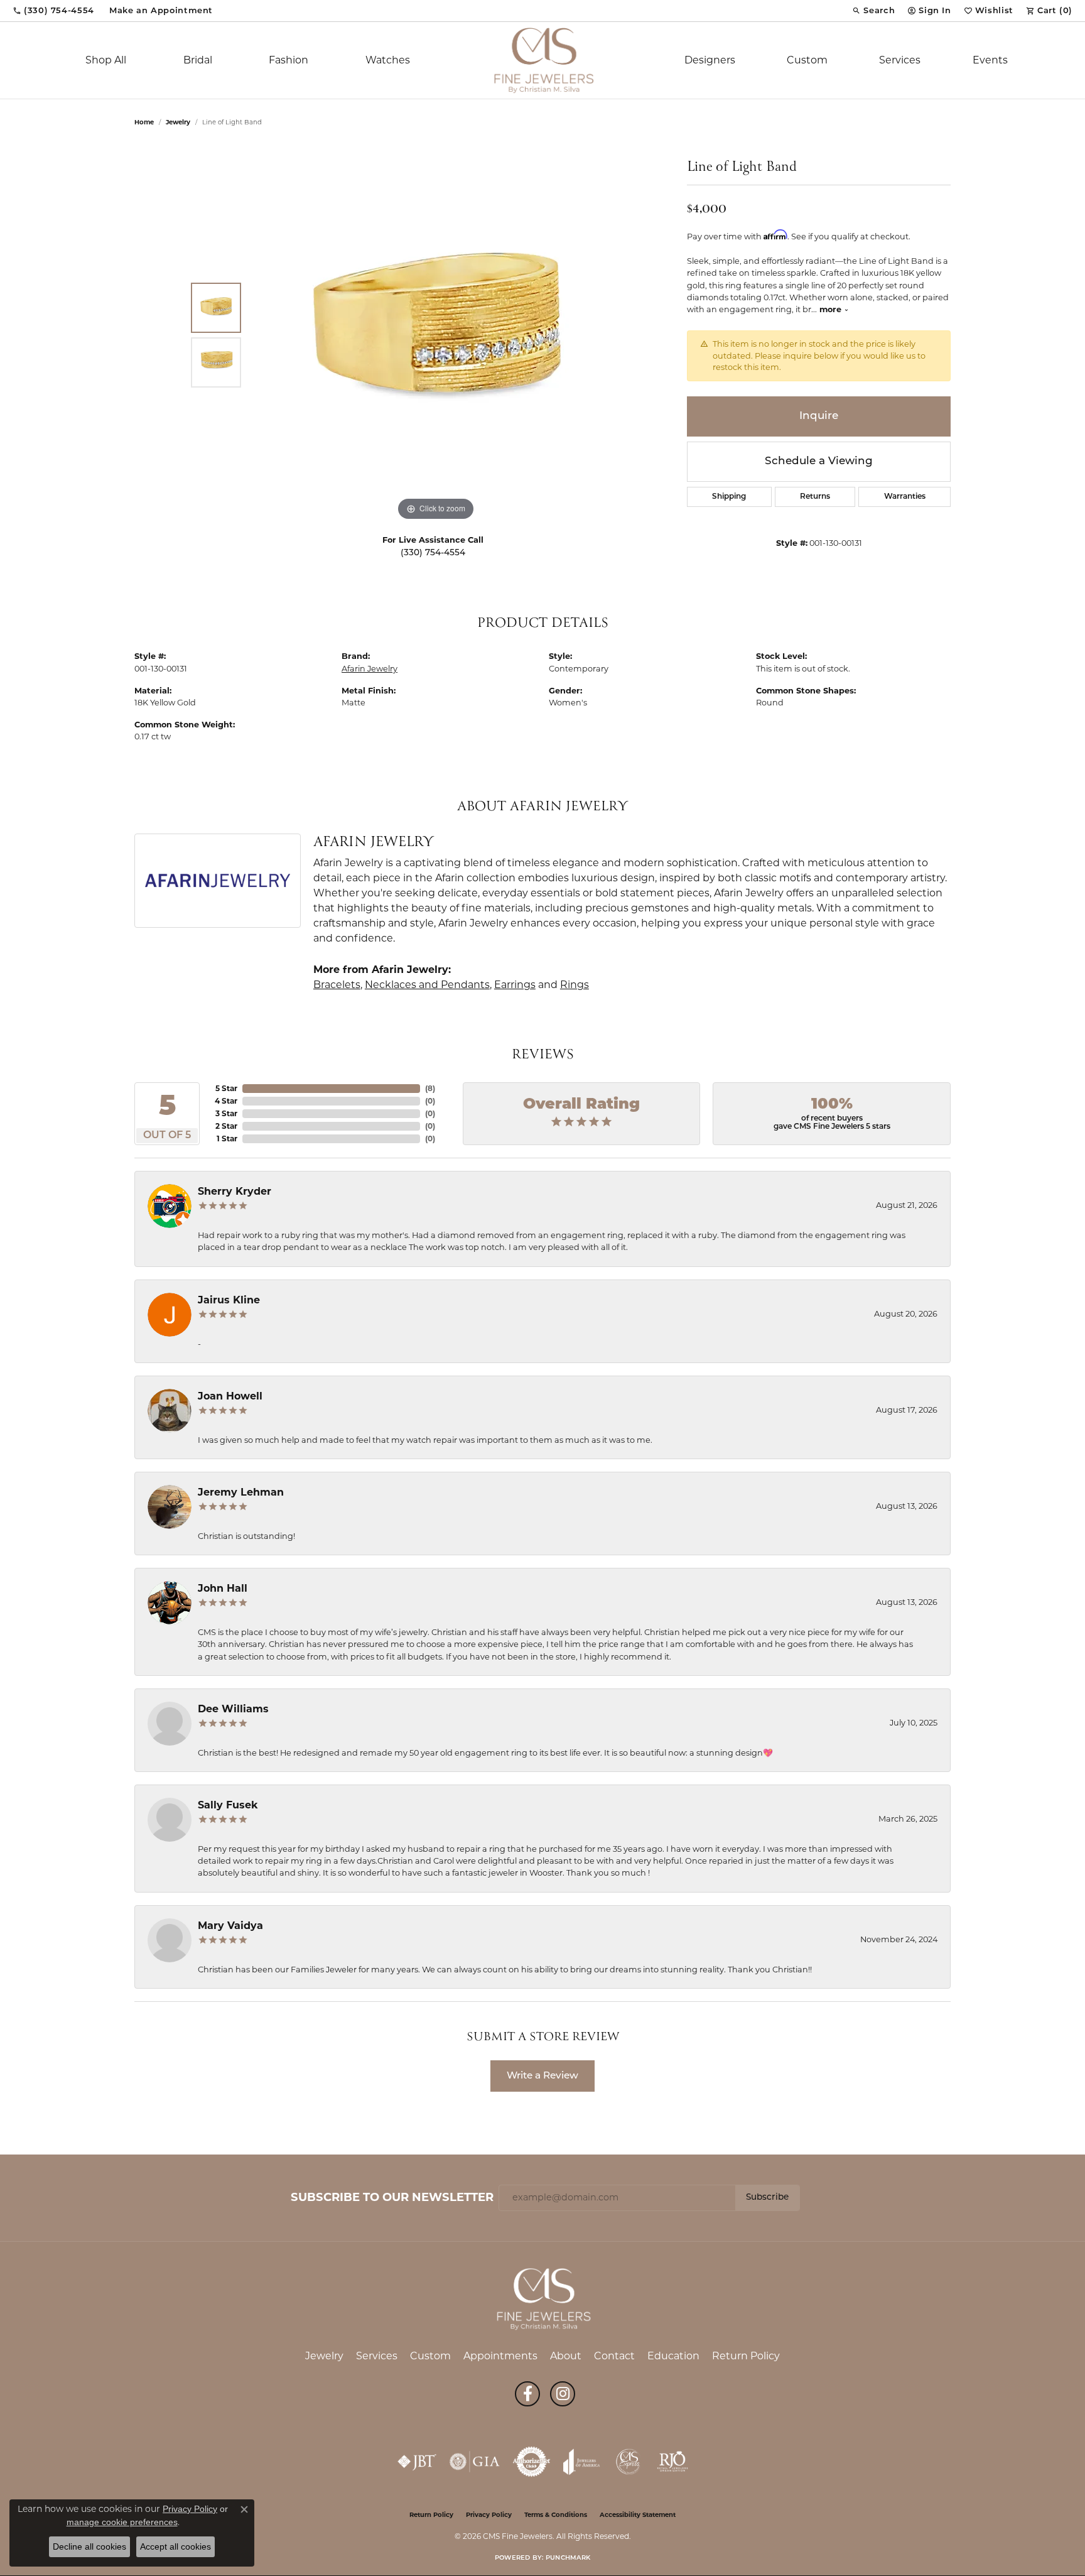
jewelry (178, 122)
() (430, 1088)
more (832, 309)
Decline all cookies (89, 2546)
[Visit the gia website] (475, 2462)
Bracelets (337, 985)
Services (900, 60)
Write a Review (542, 2076)
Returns (815, 497)
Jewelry (324, 2356)
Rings (575, 985)
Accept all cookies (175, 2546)
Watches (388, 60)
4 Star (226, 1101)
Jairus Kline (229, 1300)
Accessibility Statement (638, 2515)
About (566, 2356)
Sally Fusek (228, 1805)
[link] (53, 11)
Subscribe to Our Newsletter (392, 2197)
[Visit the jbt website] (417, 2462)
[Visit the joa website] (581, 2462)
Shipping (729, 497)
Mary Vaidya (230, 1926)
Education (673, 2356)
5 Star (226, 1088)
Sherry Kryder (235, 1191)
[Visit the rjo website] (672, 2462)
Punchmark (568, 2558)
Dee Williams (233, 1709)
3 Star (226, 1113)
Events (990, 60)
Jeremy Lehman (241, 1492)
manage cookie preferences (122, 2522)
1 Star (227, 1139)
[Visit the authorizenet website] (532, 2462)
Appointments (500, 2356)
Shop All (106, 60)
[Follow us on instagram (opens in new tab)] (563, 2394)
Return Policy (746, 2356)
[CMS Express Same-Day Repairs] (629, 2462)
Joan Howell (230, 1396)
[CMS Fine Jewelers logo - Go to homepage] (542, 60)
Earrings (515, 985)
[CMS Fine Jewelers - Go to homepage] (542, 2298)
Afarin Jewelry (370, 669)
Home (144, 122)
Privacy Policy (489, 2515)
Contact (614, 2356)
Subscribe (767, 2198)
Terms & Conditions (556, 2515)
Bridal (198, 60)
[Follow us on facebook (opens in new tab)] (527, 2394)
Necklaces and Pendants (427, 985)
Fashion (289, 60)
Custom (807, 60)
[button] (873, 11)
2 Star (226, 1126)
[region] (436, 335)
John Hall (223, 1588)
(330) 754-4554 (433, 553)
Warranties (905, 497)
